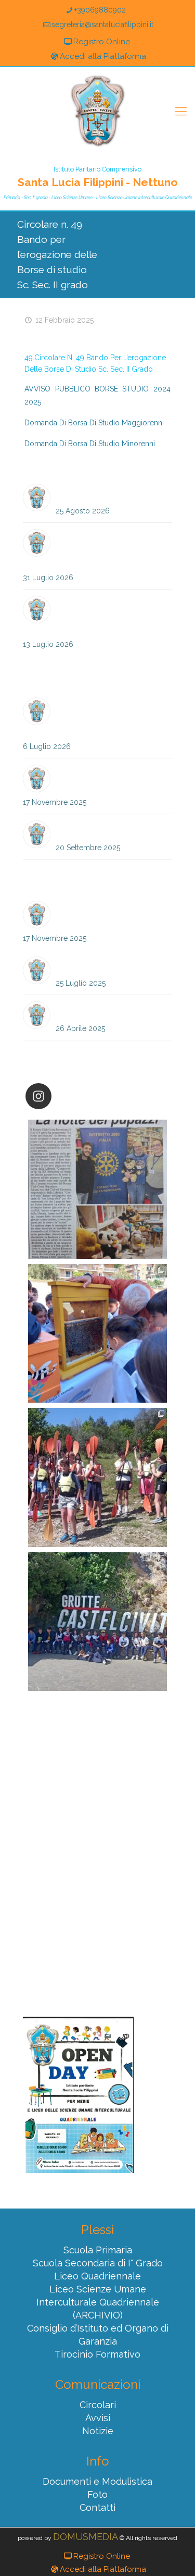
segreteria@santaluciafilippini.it (102, 24)
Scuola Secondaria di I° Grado (98, 2263)
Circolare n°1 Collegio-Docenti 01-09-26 (111, 493)
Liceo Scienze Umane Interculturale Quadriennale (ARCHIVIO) (98, 2302)
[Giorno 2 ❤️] (97, 1477)
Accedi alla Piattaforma (103, 56)
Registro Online (102, 42)
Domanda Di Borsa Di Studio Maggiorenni (94, 423)
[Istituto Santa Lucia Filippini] (98, 111)
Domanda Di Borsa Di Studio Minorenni (90, 444)
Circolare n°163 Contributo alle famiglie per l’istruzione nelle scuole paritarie (96, 549)
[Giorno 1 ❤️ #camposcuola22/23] (97, 1622)
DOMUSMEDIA (86, 2537)
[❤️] (97, 1189)
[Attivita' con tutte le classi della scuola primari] (97, 1334)
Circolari (98, 2405)
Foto (97, 2494)
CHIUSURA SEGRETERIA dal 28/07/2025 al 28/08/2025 (113, 966)
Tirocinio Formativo (97, 2354)
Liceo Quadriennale (97, 2276)
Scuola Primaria (98, 2250)
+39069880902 (100, 10)
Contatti (97, 2507)
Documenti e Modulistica (97, 2481)
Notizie (98, 2431)
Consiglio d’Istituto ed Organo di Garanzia (98, 2335)
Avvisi (98, 2418)
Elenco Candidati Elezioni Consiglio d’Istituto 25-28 (99, 780)
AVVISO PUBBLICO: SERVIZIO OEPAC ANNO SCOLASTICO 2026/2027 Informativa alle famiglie (89, 717)
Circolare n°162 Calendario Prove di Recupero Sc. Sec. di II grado (87, 616)
